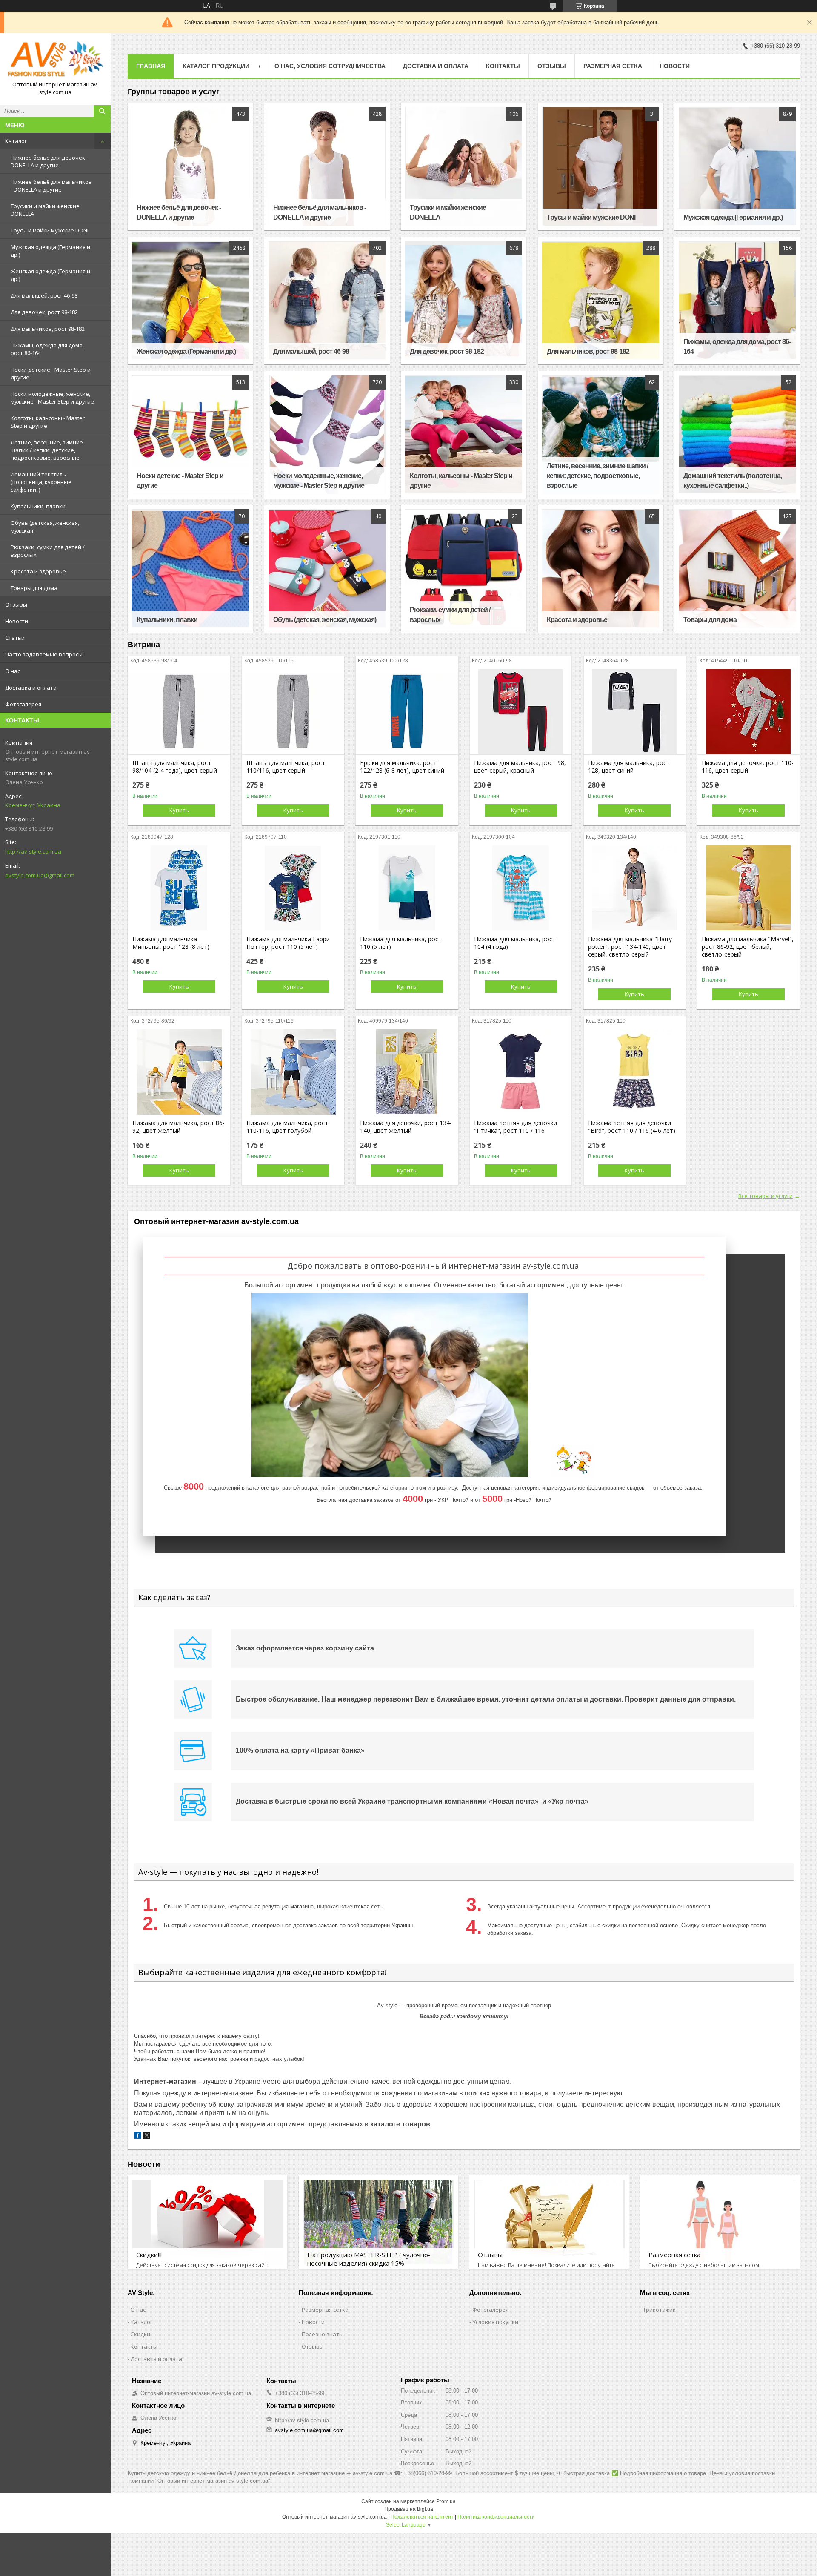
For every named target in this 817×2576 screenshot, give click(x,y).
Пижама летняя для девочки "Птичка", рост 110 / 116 (516, 1127)
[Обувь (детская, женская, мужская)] (327, 569)
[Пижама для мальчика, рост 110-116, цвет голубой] (293, 1072)
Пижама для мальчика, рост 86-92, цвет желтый (179, 1127)
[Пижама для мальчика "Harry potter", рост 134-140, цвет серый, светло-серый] (635, 888)
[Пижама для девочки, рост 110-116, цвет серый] (748, 712)
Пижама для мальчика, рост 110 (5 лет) (401, 943)
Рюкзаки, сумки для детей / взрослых (48, 551)
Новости (17, 621)
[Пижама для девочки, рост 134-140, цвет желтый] (407, 1072)
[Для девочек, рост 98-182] (464, 301)
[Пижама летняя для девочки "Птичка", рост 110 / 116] (521, 1072)
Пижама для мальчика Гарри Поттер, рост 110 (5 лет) (288, 943)
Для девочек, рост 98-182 (44, 312)
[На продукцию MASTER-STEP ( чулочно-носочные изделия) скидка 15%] (379, 2222)
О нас (13, 671)
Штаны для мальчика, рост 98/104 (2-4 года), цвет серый (175, 767)
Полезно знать (322, 2334)
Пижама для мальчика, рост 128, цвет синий (629, 767)
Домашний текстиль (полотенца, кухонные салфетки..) (41, 482)
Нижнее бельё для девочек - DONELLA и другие (49, 161)
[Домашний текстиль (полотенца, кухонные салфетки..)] (737, 435)
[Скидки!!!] (207, 2222)
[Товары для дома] (737, 569)
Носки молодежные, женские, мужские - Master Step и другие (52, 398)
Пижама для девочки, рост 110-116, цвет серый (748, 767)
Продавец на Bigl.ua (409, 2509)
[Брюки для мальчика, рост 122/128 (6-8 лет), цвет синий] (407, 712)
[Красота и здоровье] (601, 569)
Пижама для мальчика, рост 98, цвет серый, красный (520, 767)
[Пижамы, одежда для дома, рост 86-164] (737, 301)
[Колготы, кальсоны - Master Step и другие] (464, 435)
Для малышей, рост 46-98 (44, 295)
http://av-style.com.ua (33, 851)
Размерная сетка (613, 66)
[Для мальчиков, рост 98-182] (601, 301)
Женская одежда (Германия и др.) (50, 275)
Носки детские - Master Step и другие (51, 373)
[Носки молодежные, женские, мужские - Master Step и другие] (327, 435)
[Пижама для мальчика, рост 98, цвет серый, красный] (521, 712)
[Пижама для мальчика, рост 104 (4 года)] (521, 888)
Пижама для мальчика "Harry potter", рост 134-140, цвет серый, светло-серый (630, 947)
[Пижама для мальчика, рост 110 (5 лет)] (407, 888)
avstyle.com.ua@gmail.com (40, 875)
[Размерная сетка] (720, 2222)
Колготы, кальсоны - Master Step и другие (48, 422)
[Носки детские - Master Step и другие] (190, 435)
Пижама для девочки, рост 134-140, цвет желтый (406, 1127)
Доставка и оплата (31, 688)
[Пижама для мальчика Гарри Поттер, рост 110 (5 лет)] (293, 888)
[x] (147, 2137)
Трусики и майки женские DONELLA (45, 210)
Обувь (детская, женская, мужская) (45, 527)
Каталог (16, 141)
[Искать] (102, 111)
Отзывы (16, 605)
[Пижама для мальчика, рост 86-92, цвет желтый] (179, 1072)
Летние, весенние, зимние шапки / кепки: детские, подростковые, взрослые (47, 450)
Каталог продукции (216, 66)
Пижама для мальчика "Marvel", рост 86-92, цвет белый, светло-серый (748, 947)
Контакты (503, 66)
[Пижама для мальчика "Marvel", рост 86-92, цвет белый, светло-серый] (748, 888)
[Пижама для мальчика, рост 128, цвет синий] (635, 712)
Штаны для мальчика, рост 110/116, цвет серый (286, 767)
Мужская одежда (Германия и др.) (50, 251)
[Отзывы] (549, 2222)
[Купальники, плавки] (190, 569)
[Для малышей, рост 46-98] (327, 301)
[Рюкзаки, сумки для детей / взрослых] (464, 569)
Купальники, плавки (38, 506)
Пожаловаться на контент (422, 2517)
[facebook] (138, 2137)
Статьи (15, 638)
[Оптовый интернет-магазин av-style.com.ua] (55, 59)
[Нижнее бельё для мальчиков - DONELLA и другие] (327, 166)
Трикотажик (659, 2310)
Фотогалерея (23, 704)
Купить (179, 810)
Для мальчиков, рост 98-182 (48, 329)
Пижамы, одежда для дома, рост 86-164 (47, 349)
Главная (151, 66)
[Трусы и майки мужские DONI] (601, 166)
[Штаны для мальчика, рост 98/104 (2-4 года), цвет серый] (179, 712)
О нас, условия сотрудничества (330, 66)
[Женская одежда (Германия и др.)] (190, 301)
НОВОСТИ (675, 66)
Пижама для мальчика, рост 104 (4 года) (515, 943)
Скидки (140, 2334)
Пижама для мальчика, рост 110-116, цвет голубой (287, 1127)
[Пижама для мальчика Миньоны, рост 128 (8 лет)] (179, 888)
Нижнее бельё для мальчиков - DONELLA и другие (51, 186)
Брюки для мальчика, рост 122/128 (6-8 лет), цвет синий (402, 767)
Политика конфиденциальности (496, 2517)
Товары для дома (34, 588)
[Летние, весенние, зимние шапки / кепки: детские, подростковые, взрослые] (601, 435)
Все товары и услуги (766, 1196)
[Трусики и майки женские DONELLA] (464, 166)
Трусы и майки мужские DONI (50, 230)
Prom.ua (446, 2501)
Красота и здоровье (38, 571)
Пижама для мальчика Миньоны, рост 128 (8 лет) (171, 943)
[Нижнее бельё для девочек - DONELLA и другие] (190, 166)
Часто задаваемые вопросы (44, 654)
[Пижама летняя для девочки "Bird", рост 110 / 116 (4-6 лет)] (635, 1072)
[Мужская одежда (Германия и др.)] (737, 166)
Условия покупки (495, 2322)
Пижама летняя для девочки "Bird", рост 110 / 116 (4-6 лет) (632, 1127)
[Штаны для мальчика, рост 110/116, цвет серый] (293, 712)
